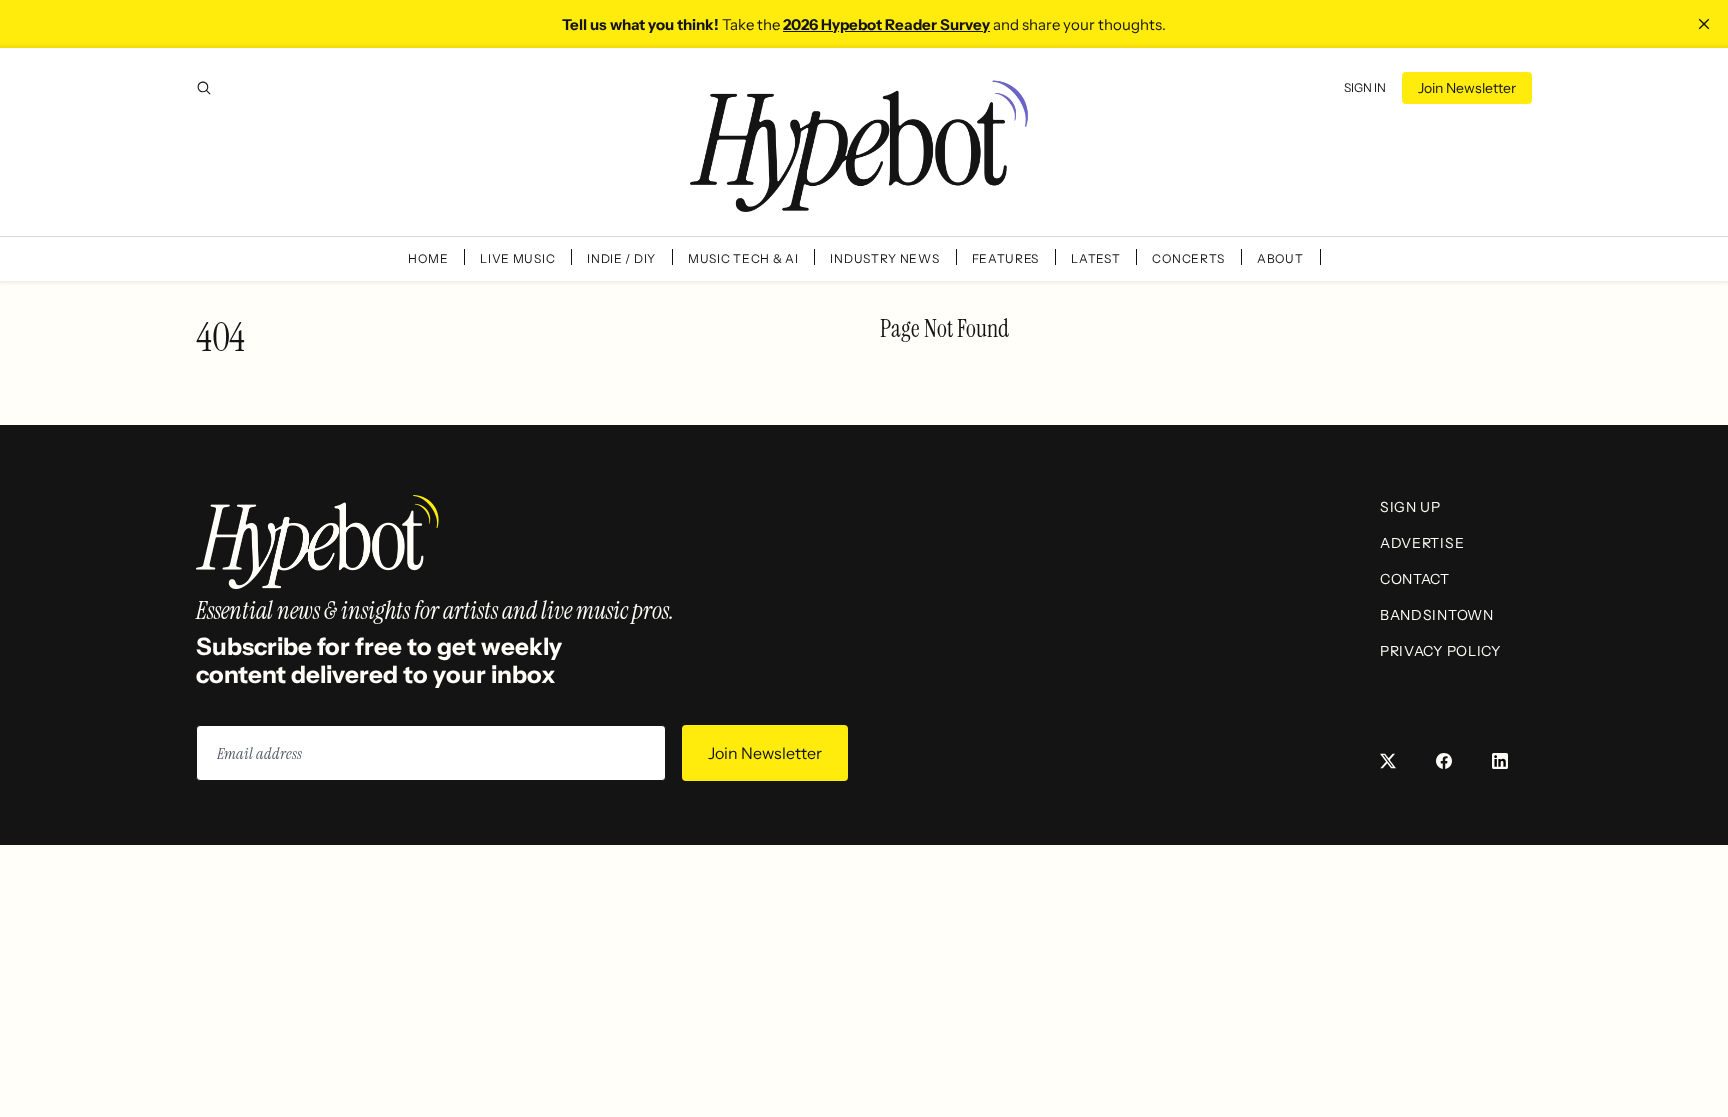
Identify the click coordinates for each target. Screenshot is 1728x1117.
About (1280, 258)
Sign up (1410, 507)
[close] (1704, 24)
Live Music (517, 258)
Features (1006, 258)
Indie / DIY (621, 258)
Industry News (884, 258)
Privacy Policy (1440, 651)
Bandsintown (1437, 615)
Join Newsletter (1467, 88)
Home (428, 258)
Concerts (1188, 258)
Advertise (1422, 543)
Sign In (1365, 87)
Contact (1415, 579)
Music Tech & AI (743, 258)
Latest (1095, 258)
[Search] (204, 88)
